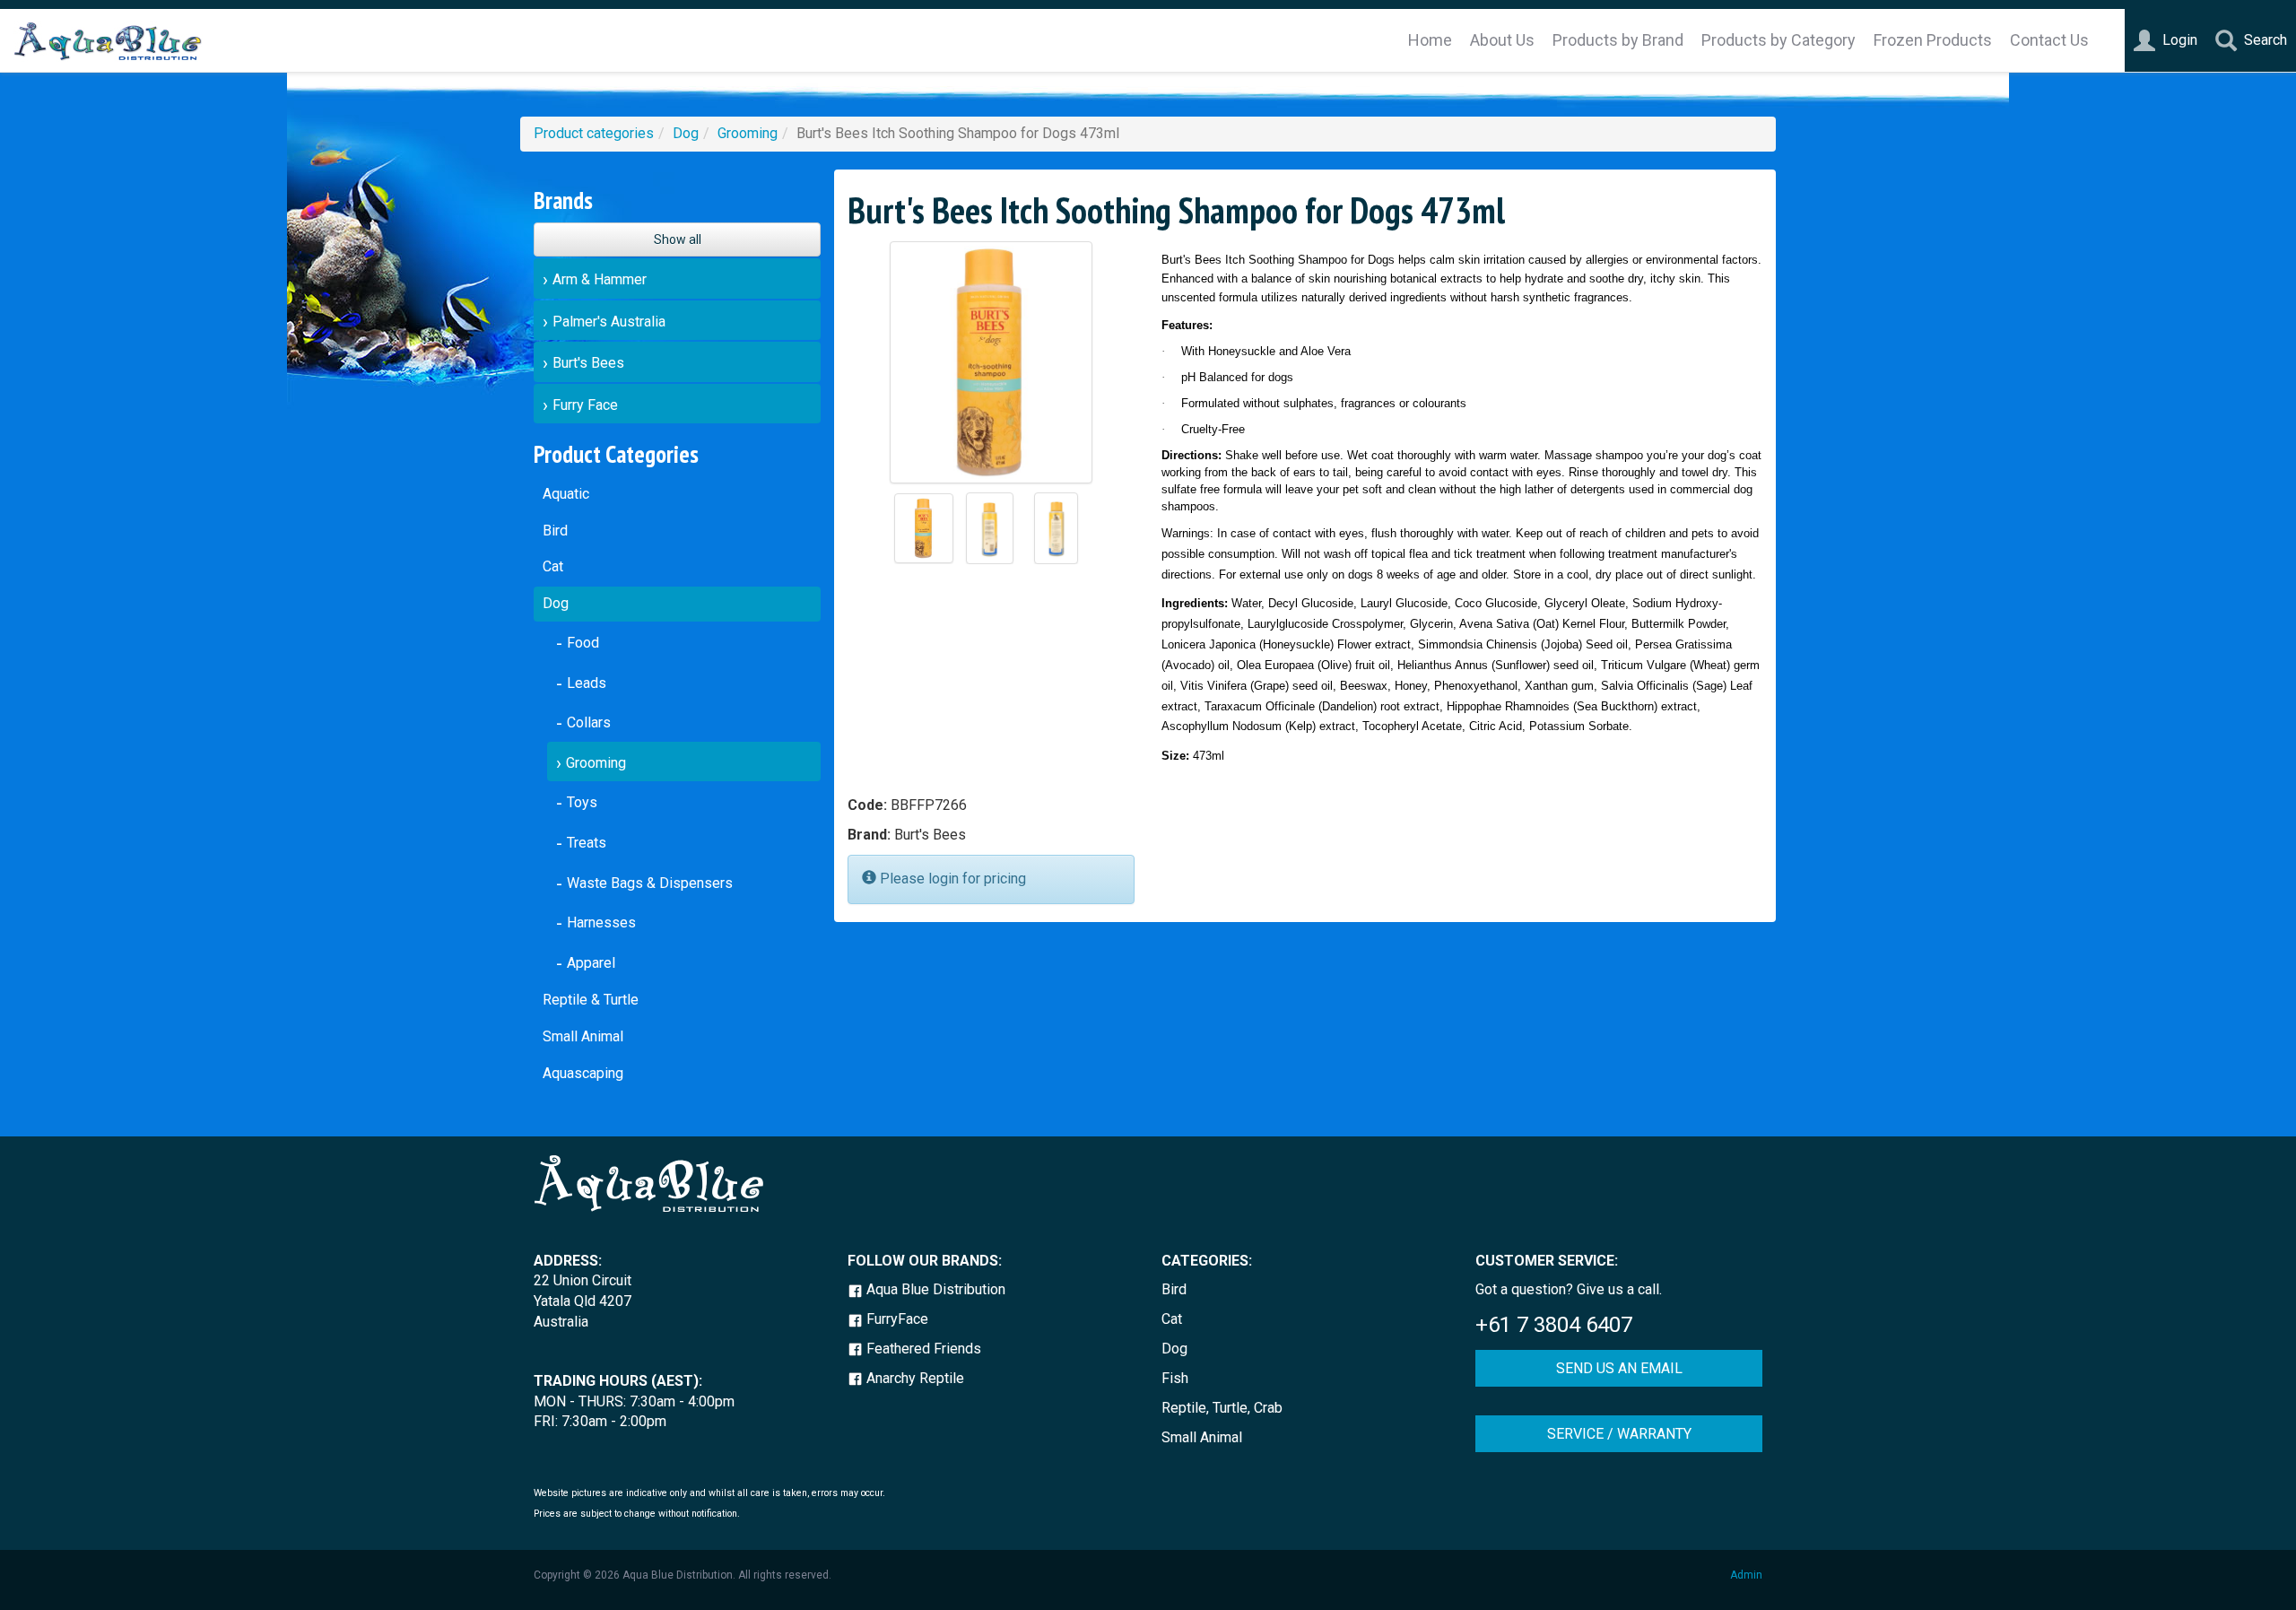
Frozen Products (1933, 40)
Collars (589, 722)
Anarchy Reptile (913, 1378)
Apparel (591, 963)
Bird (555, 531)
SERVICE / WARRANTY (1619, 1434)
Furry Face (585, 405)
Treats (587, 843)
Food (583, 643)
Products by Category (1779, 40)
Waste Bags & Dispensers (650, 883)
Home (1430, 40)
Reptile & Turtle (591, 1000)
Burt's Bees (588, 363)
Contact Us (2049, 40)
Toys (582, 802)
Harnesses (601, 922)
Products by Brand (1618, 40)
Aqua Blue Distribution (934, 1289)
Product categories (594, 133)
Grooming (748, 133)
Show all (678, 239)
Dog (686, 133)
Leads (587, 683)
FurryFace (896, 1319)
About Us (1502, 40)
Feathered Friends (922, 1349)
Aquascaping (583, 1073)
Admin (1746, 1575)
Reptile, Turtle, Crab (1222, 1408)
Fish (1175, 1378)
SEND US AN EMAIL (1619, 1368)
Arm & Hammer (600, 279)
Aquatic (566, 494)
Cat (553, 566)
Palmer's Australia (609, 322)
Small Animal (583, 1036)
